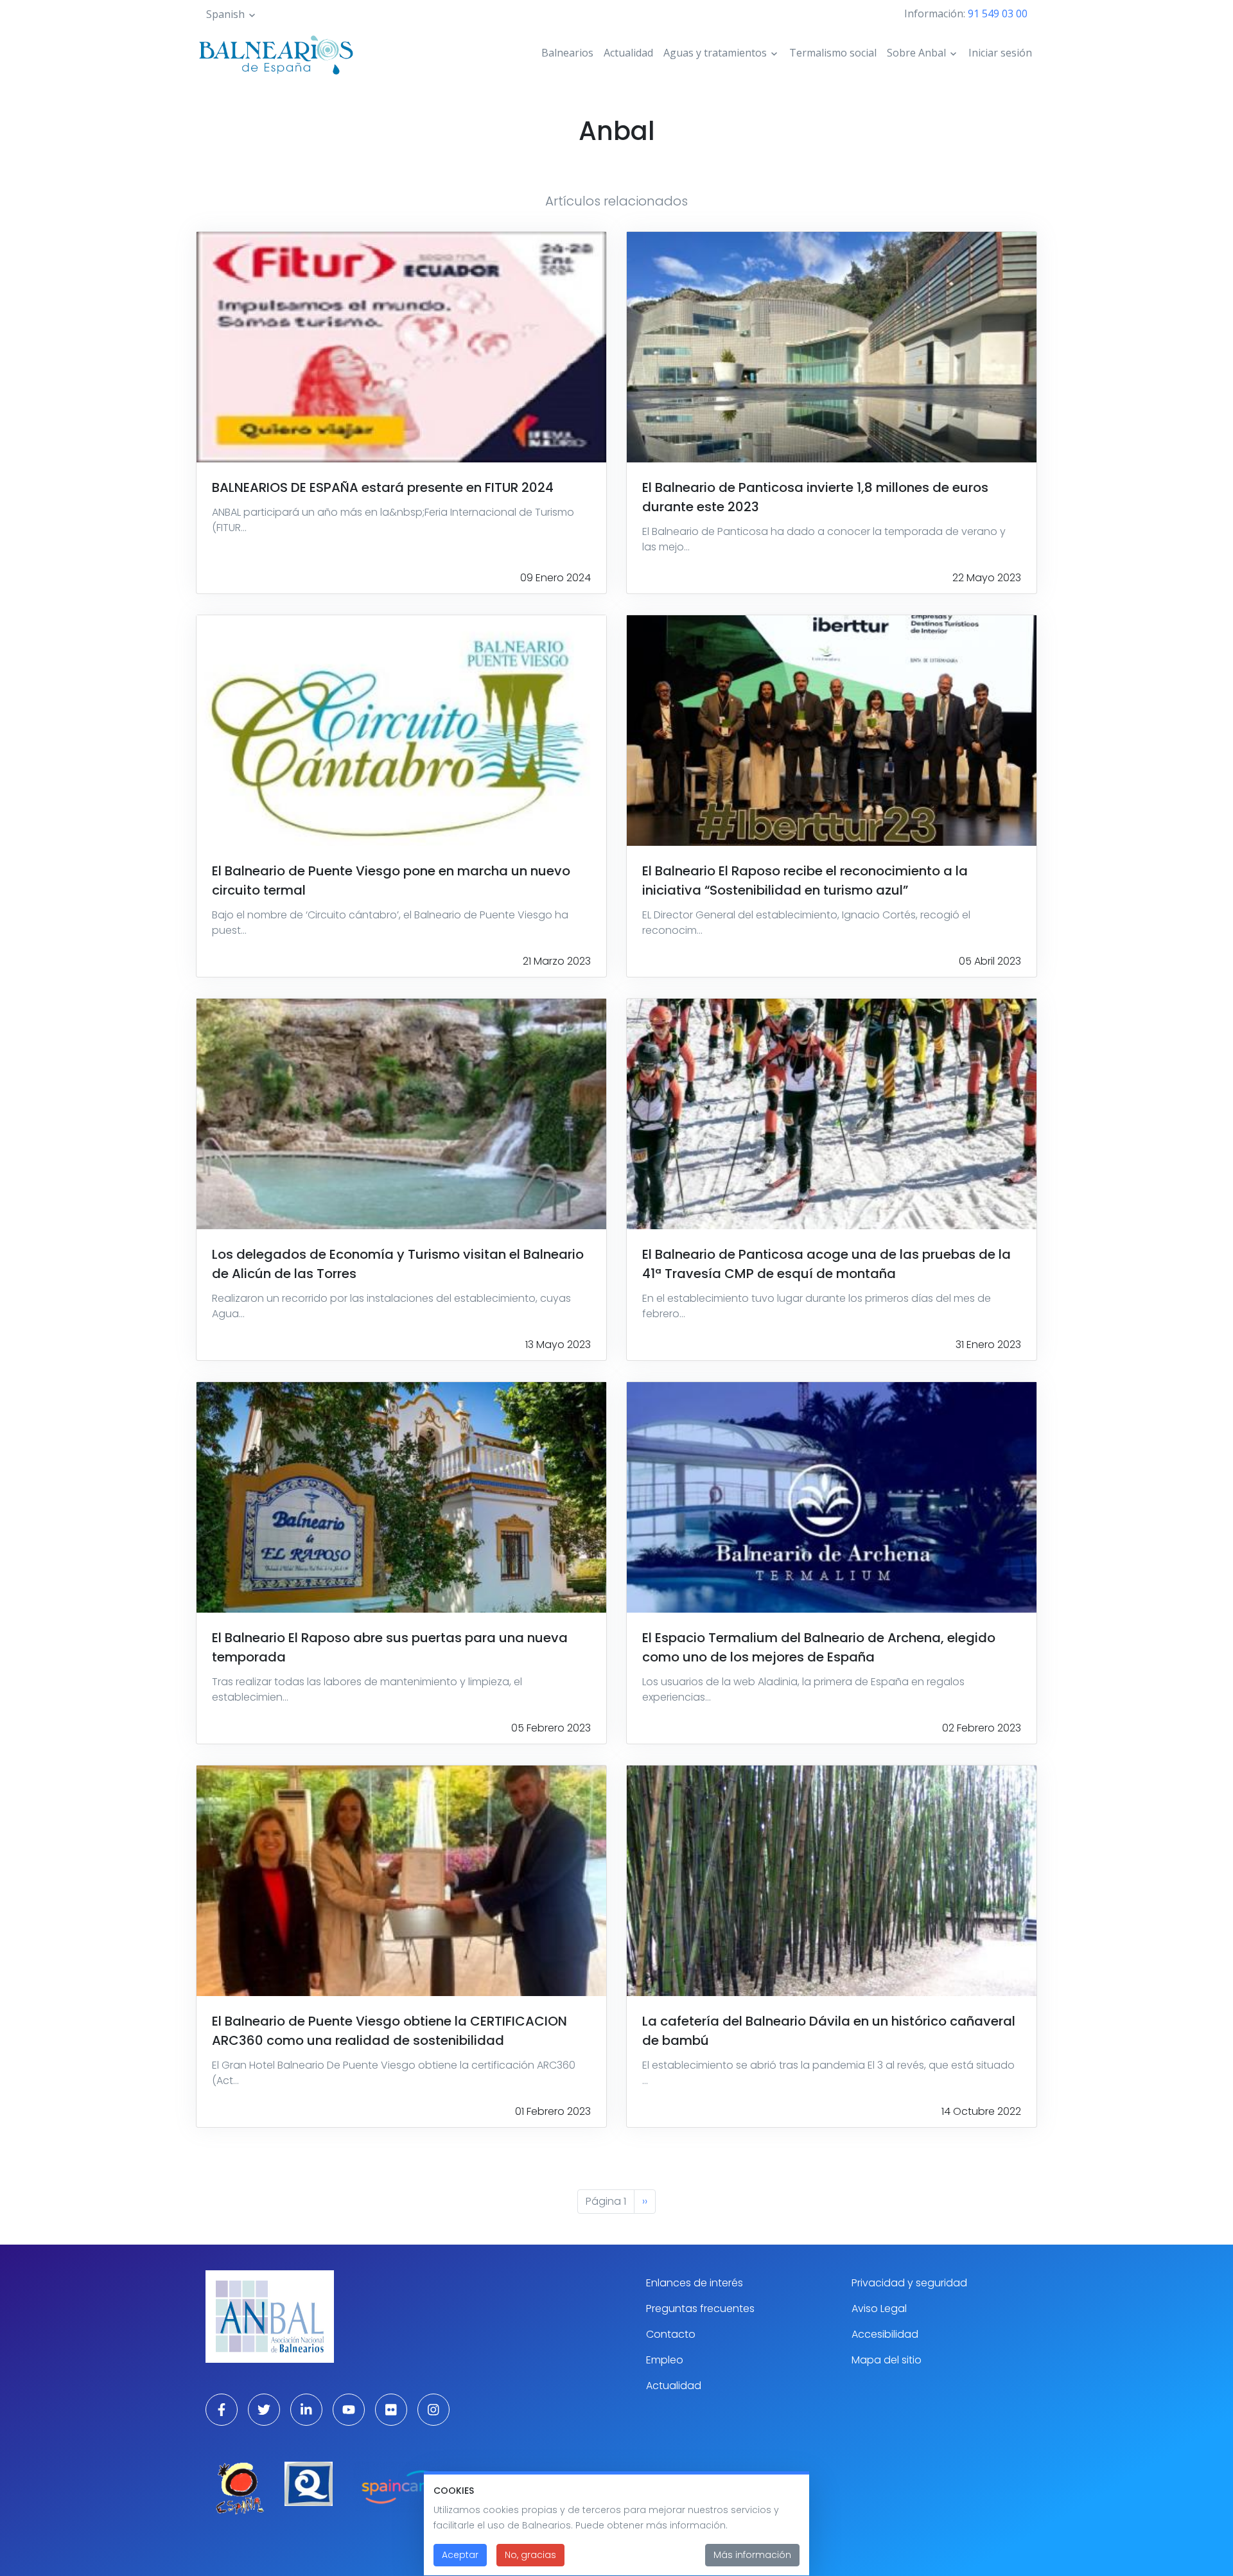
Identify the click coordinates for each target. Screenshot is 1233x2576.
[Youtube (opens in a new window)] (349, 2410)
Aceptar (460, 2555)
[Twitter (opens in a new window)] (264, 2410)
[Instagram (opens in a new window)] (433, 2410)
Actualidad (628, 53)
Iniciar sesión (1000, 53)
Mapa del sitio (887, 2360)
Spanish (225, 14)
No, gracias (530, 2555)
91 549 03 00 (998, 13)
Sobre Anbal (916, 53)
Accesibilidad (885, 2334)
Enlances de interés (695, 2283)
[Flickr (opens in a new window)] (391, 2410)
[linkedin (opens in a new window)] (306, 2410)
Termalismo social (833, 53)
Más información (752, 2555)
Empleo (665, 2360)
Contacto (671, 2334)
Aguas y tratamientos (715, 53)
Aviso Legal (879, 2309)
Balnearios (567, 53)
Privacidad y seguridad (909, 2283)
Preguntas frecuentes (700, 2309)
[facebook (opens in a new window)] (222, 2410)
